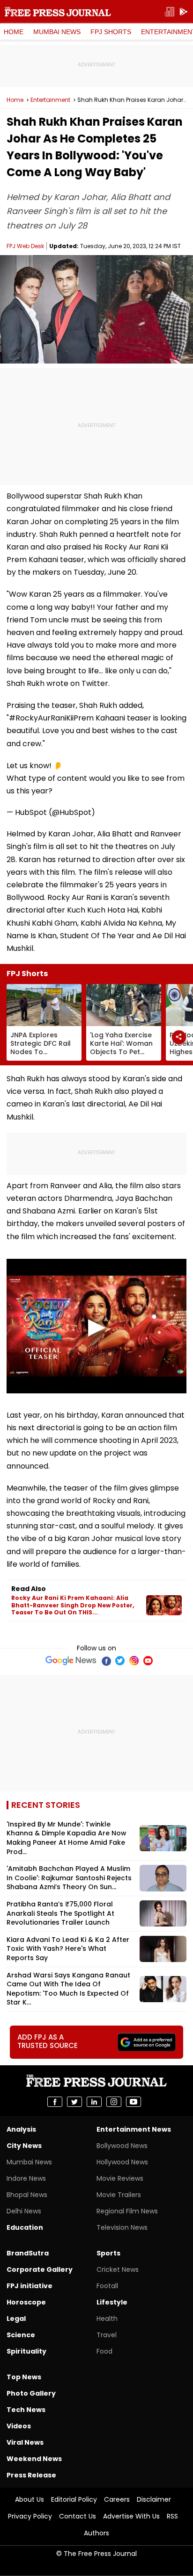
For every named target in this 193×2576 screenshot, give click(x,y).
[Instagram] (134, 1661)
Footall (107, 2286)
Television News (122, 2227)
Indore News (26, 2178)
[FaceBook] (106, 1661)
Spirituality (26, 2351)
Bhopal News (27, 2195)
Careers (117, 2499)
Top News (24, 2377)
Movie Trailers (119, 2195)
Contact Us (78, 2516)
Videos (19, 2426)
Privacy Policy (30, 2516)
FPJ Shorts (111, 32)
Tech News (26, 2410)
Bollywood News (122, 2146)
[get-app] (184, 12)
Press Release (31, 2475)
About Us (30, 2499)
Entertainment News (134, 2129)
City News (24, 2146)
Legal (16, 2319)
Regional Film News (127, 2211)
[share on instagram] (114, 2102)
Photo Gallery (31, 2393)
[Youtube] (148, 1661)
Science (21, 2335)
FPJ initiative (30, 2286)
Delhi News (24, 2211)
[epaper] (170, 12)
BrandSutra (28, 2253)
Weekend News (34, 2459)
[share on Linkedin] (94, 2102)
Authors (96, 2533)
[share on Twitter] (74, 2102)
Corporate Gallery (40, 2269)
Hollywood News (122, 2162)
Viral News (25, 2442)
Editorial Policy (74, 2499)
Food (104, 2351)
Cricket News (118, 2269)
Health (107, 2319)
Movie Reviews (120, 2178)
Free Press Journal (58, 12)
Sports (108, 2253)
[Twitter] (120, 1661)
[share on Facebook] (55, 2102)
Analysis (21, 2129)
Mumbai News (57, 32)
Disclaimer (154, 2499)
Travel (107, 2335)
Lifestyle (112, 2302)
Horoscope (26, 2302)
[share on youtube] (134, 2102)
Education (25, 2227)
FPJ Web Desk (25, 246)
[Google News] (71, 1661)
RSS (172, 2516)
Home (14, 32)
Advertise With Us (131, 2516)
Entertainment (50, 100)
